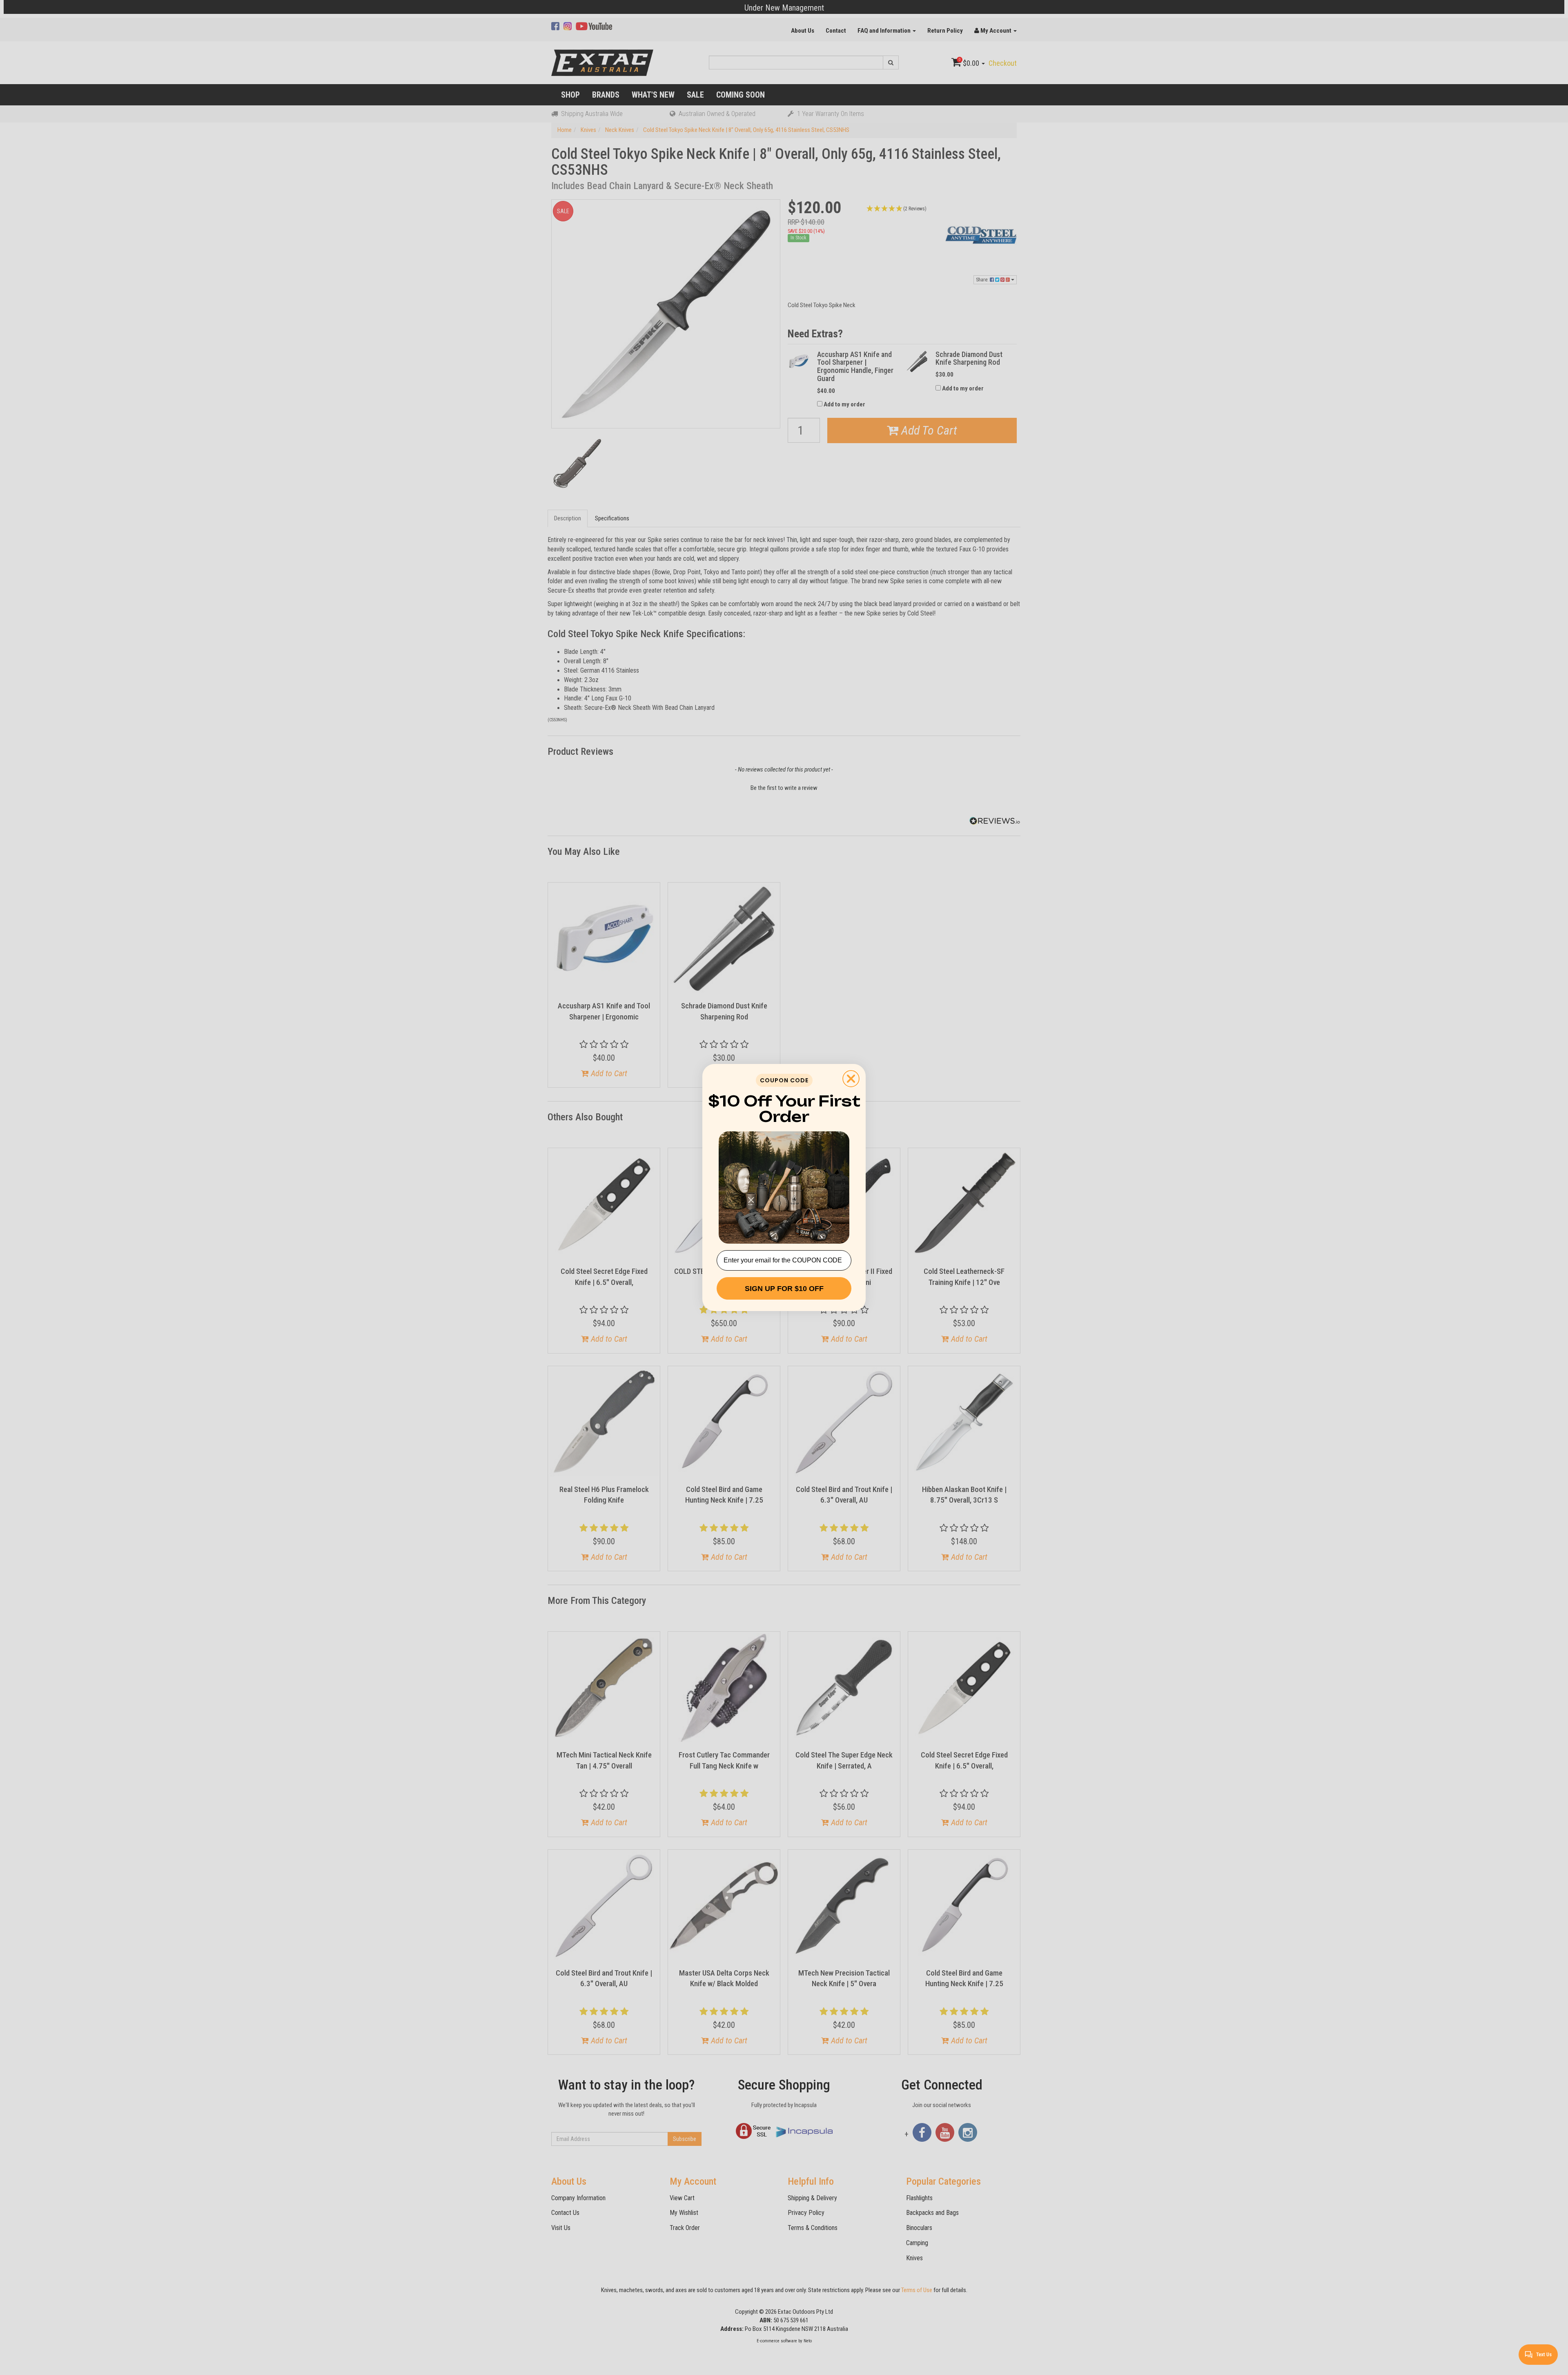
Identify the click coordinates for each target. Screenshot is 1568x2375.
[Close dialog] (851, 1079)
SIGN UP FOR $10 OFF (784, 1289)
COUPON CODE (784, 1080)
